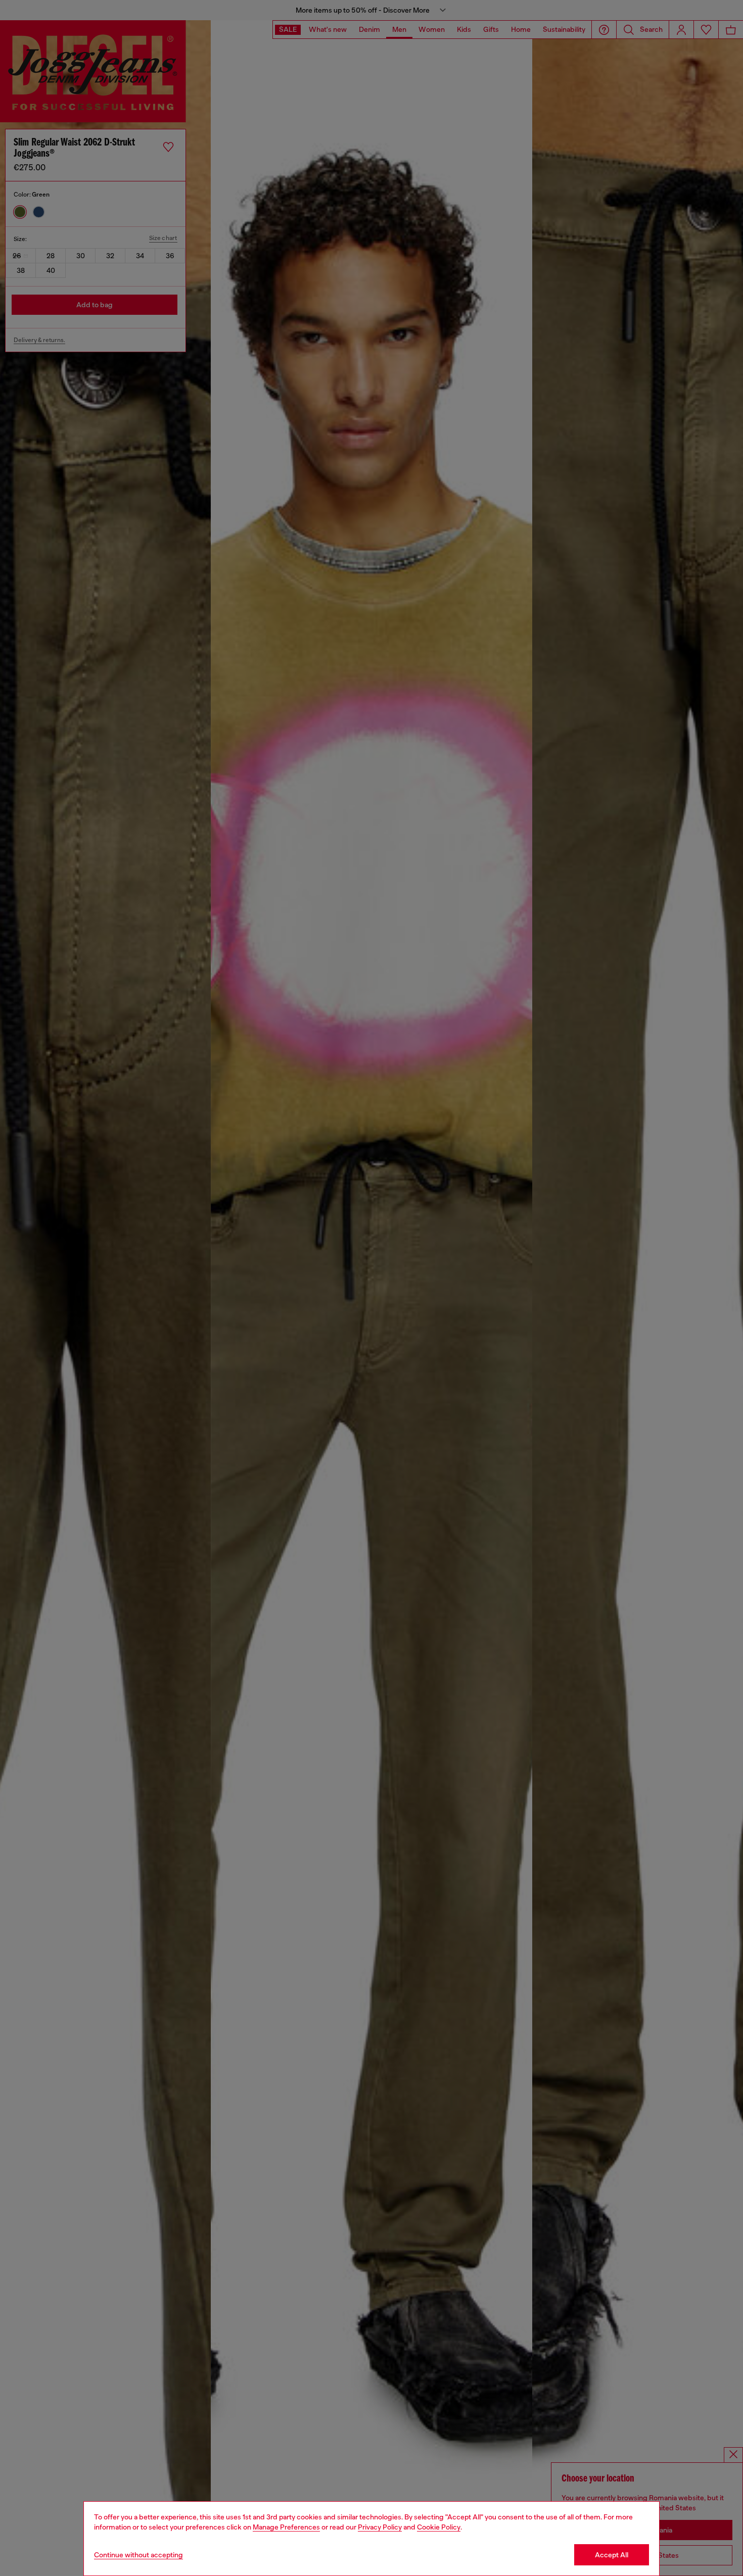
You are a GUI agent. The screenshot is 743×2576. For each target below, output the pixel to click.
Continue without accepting (138, 2555)
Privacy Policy (380, 2527)
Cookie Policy (439, 2527)
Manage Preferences (286, 2527)
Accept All (612, 2555)
